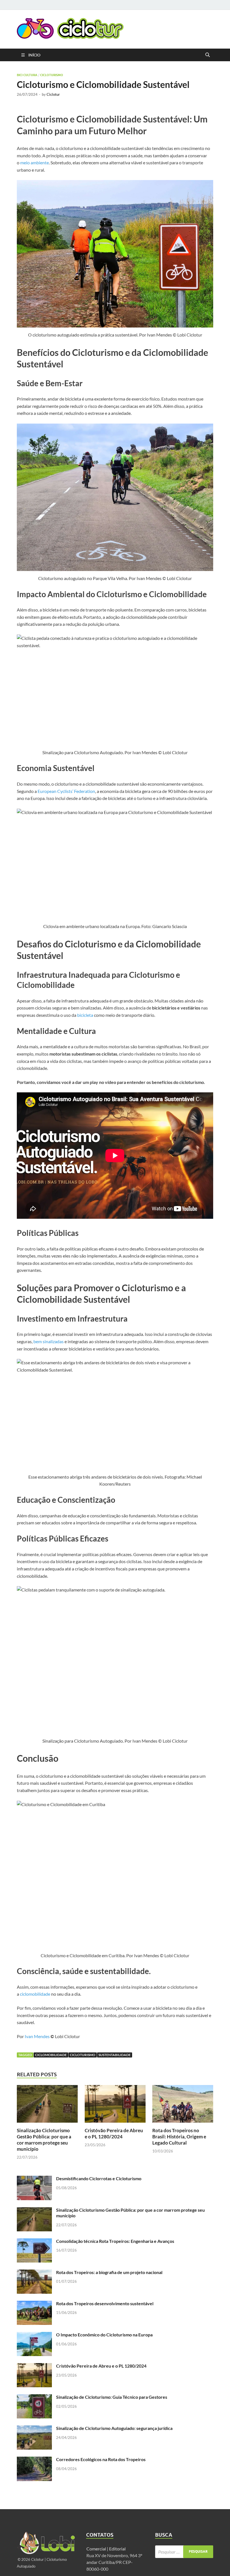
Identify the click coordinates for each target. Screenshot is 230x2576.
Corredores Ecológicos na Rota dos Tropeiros (101, 2459)
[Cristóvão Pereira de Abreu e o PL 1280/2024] (115, 2106)
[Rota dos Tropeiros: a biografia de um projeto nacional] (34, 2273)
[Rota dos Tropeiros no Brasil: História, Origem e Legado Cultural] (183, 2106)
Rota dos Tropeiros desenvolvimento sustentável (105, 2303)
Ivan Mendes (37, 2036)
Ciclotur (53, 94)
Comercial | (97, 2549)
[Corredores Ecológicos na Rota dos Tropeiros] (34, 2460)
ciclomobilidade (35, 1994)
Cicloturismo (52, 75)
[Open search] (208, 55)
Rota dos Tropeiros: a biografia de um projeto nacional (109, 2272)
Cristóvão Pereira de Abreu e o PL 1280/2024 (114, 2133)
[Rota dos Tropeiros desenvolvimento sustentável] (34, 2304)
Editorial (118, 2549)
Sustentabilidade (115, 2055)
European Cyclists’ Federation (66, 791)
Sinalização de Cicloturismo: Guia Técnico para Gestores (112, 2397)
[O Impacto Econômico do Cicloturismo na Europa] (34, 2335)
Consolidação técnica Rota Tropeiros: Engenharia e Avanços (115, 2241)
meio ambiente (34, 162)
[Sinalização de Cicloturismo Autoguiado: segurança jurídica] (34, 2429)
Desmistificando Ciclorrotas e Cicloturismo (99, 2178)
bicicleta (85, 1015)
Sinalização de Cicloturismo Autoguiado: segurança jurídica (114, 2428)
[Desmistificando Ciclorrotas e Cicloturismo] (34, 2179)
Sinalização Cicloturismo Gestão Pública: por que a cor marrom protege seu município (44, 2140)
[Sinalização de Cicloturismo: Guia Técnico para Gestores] (34, 2397)
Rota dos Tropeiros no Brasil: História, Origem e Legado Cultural (179, 2137)
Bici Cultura (27, 75)
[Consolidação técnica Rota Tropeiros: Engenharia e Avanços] (34, 2242)
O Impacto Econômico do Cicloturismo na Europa (104, 2335)
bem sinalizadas (49, 1341)
